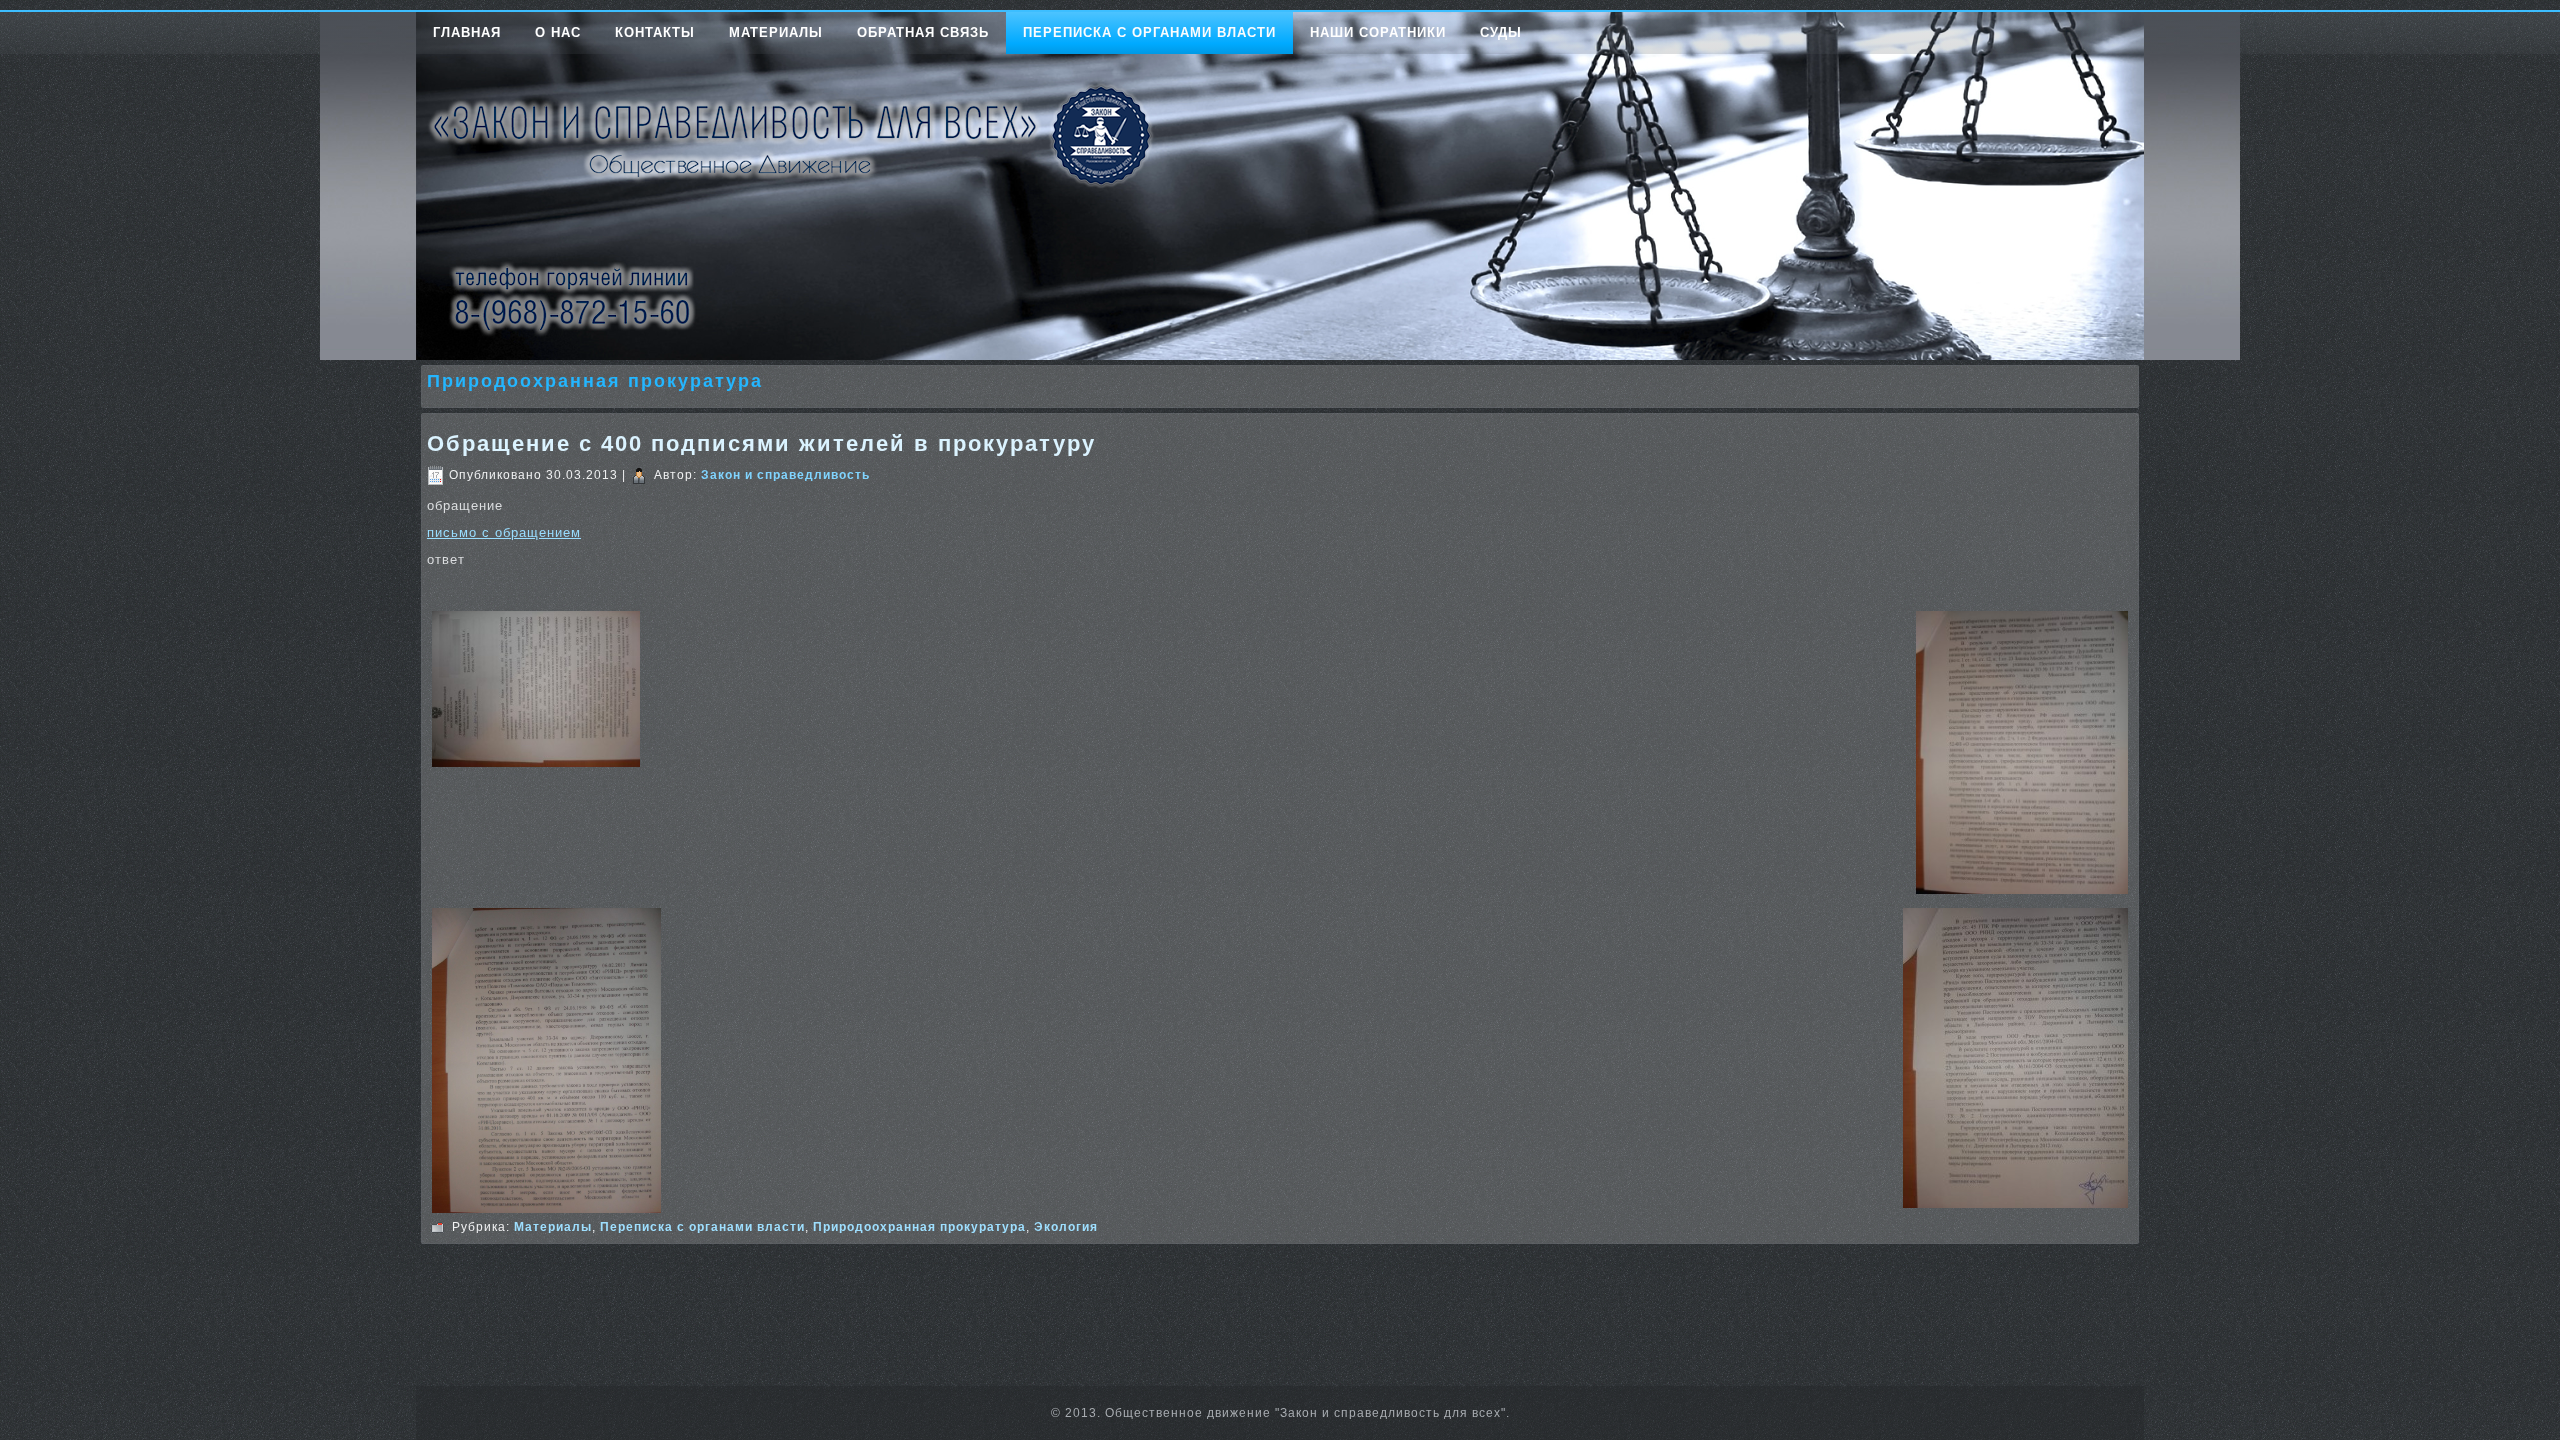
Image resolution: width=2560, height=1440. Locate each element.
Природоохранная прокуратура (919, 1227)
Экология (1066, 1227)
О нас (558, 32)
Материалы (776, 32)
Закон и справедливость (785, 475)
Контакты (655, 32)
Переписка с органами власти (1149, 32)
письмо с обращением (504, 532)
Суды (1501, 32)
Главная (467, 32)
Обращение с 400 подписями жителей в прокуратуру (761, 443)
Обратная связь (923, 32)
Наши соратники (1378, 32)
